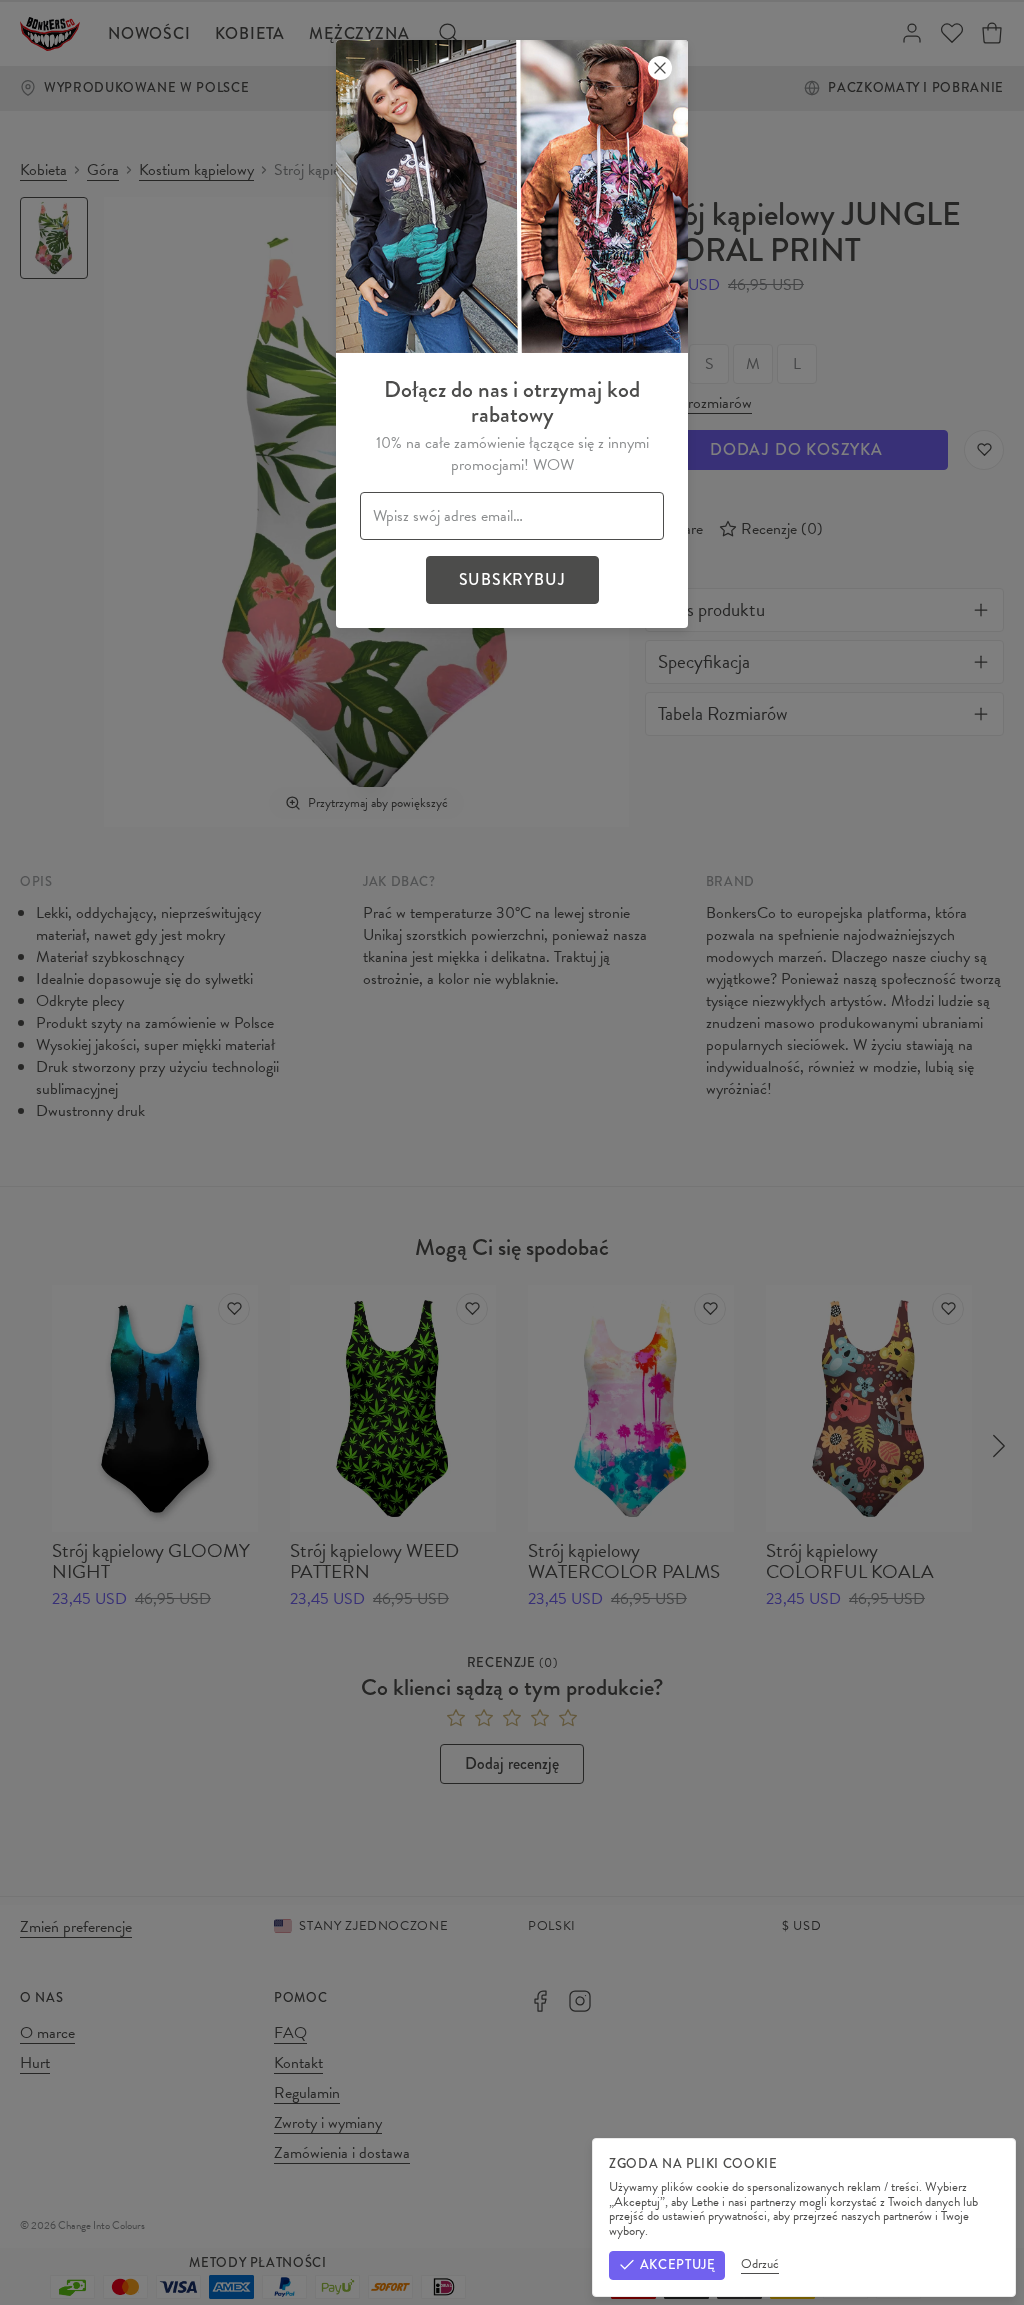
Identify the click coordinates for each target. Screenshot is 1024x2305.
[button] (512, 1152)
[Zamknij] (660, 68)
